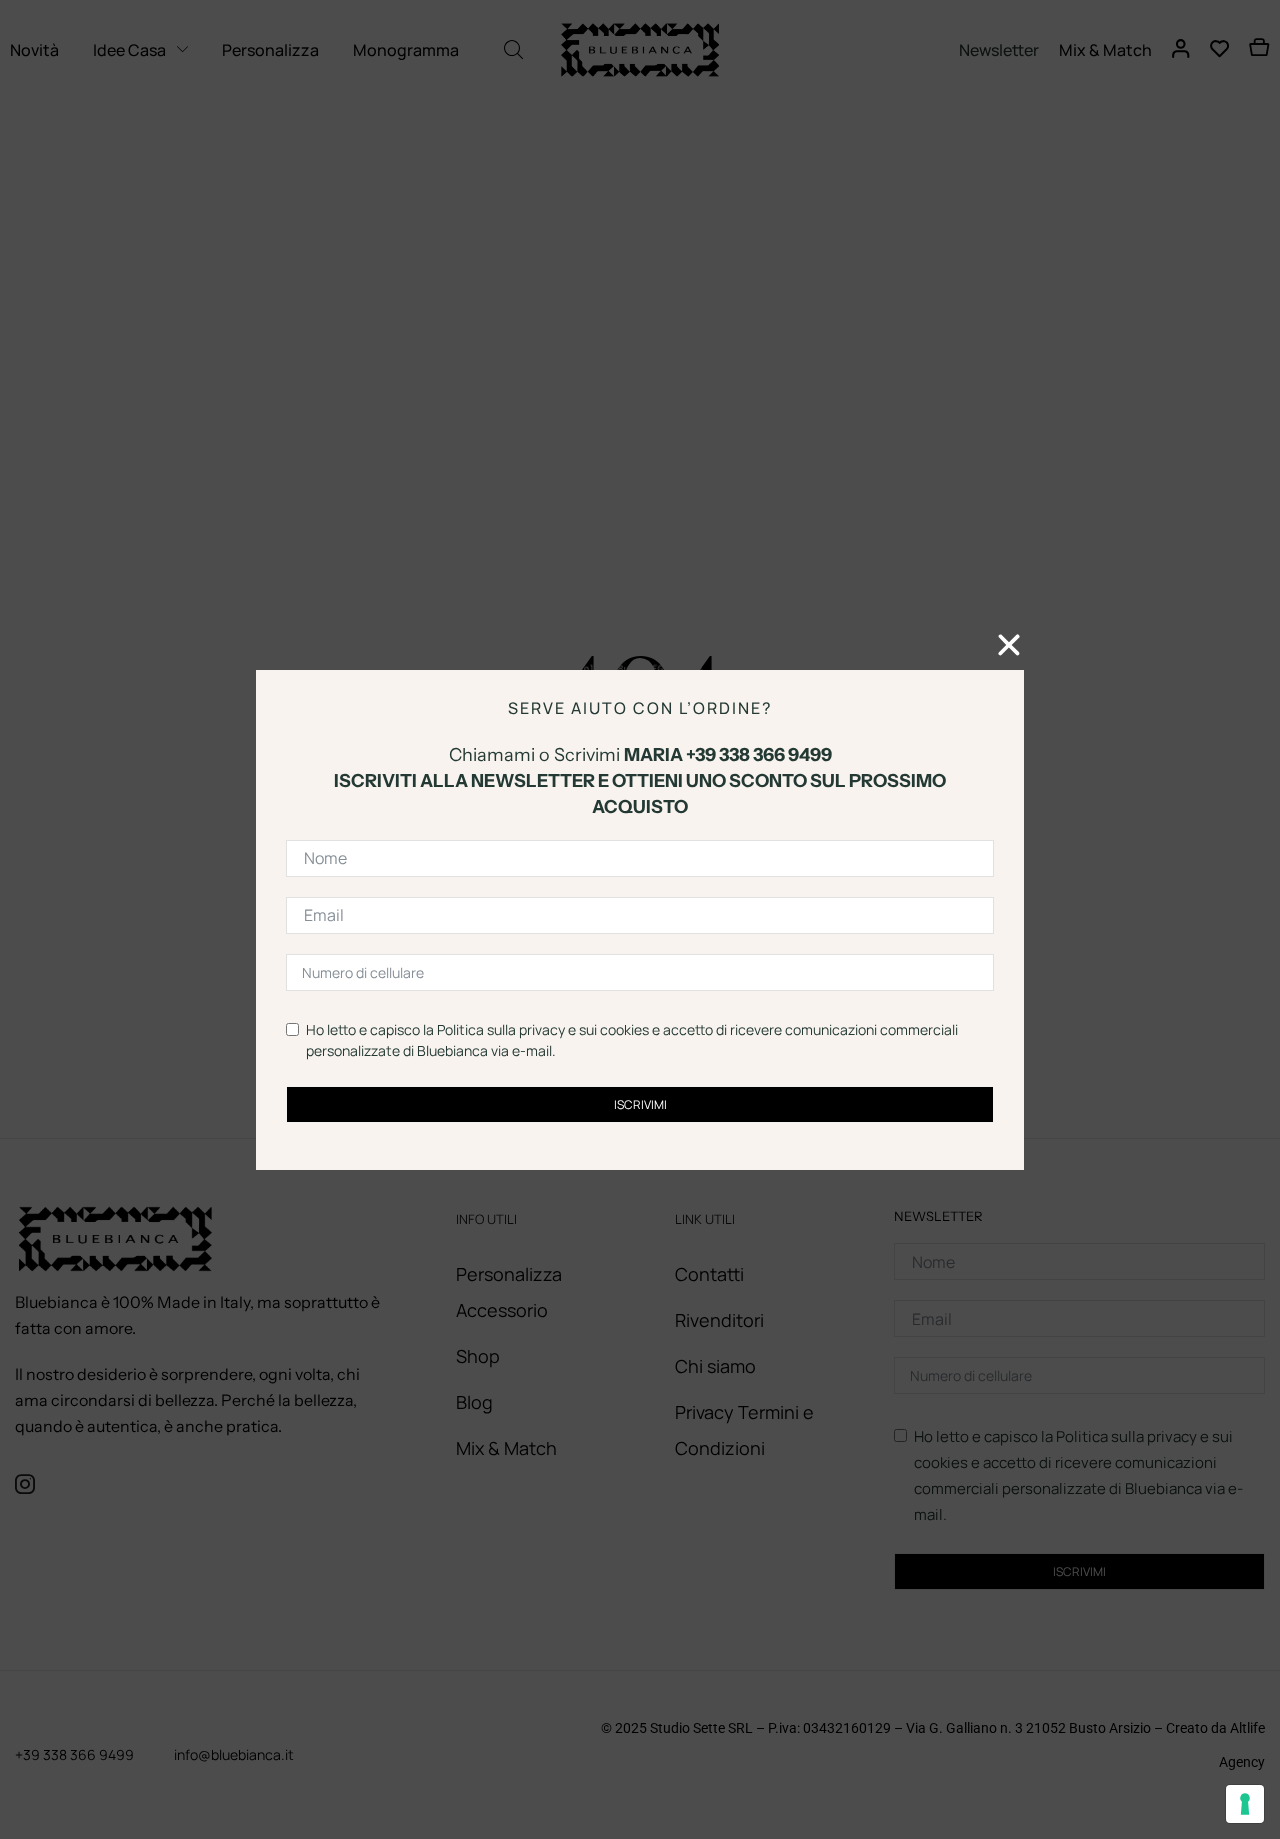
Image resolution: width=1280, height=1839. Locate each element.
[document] (640, 919)
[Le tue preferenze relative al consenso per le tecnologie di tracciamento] (1245, 1804)
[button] (1009, 645)
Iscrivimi (640, 1103)
